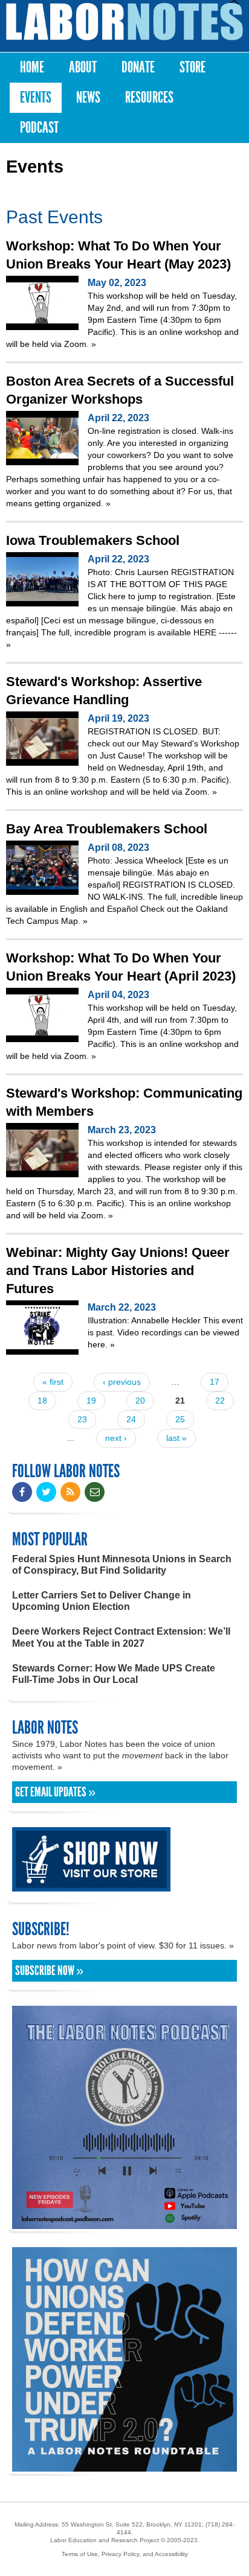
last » (176, 1438)
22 (220, 1401)
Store (192, 67)
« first (53, 1382)
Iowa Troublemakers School (93, 540)
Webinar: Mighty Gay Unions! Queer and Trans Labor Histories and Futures (118, 1271)
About (83, 67)
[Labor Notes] (124, 22)
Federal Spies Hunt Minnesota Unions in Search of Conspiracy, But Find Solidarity (122, 1565)
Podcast (39, 128)
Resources (149, 97)
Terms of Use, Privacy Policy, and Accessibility (125, 2554)
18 (42, 1401)
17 (215, 1382)
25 (180, 1419)
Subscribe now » (49, 1971)
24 (131, 1419)
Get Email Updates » (55, 1792)
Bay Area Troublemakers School (107, 829)
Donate (138, 67)
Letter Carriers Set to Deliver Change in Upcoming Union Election (102, 1601)
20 (140, 1401)
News (88, 97)
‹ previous (122, 1382)
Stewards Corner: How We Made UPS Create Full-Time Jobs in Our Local (114, 1674)
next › (116, 1438)
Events (36, 97)
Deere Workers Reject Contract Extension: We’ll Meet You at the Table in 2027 (121, 1637)
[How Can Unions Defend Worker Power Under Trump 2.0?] (124, 2466)
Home (32, 67)
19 (91, 1401)
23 (82, 1419)
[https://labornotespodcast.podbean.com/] (124, 2223)
